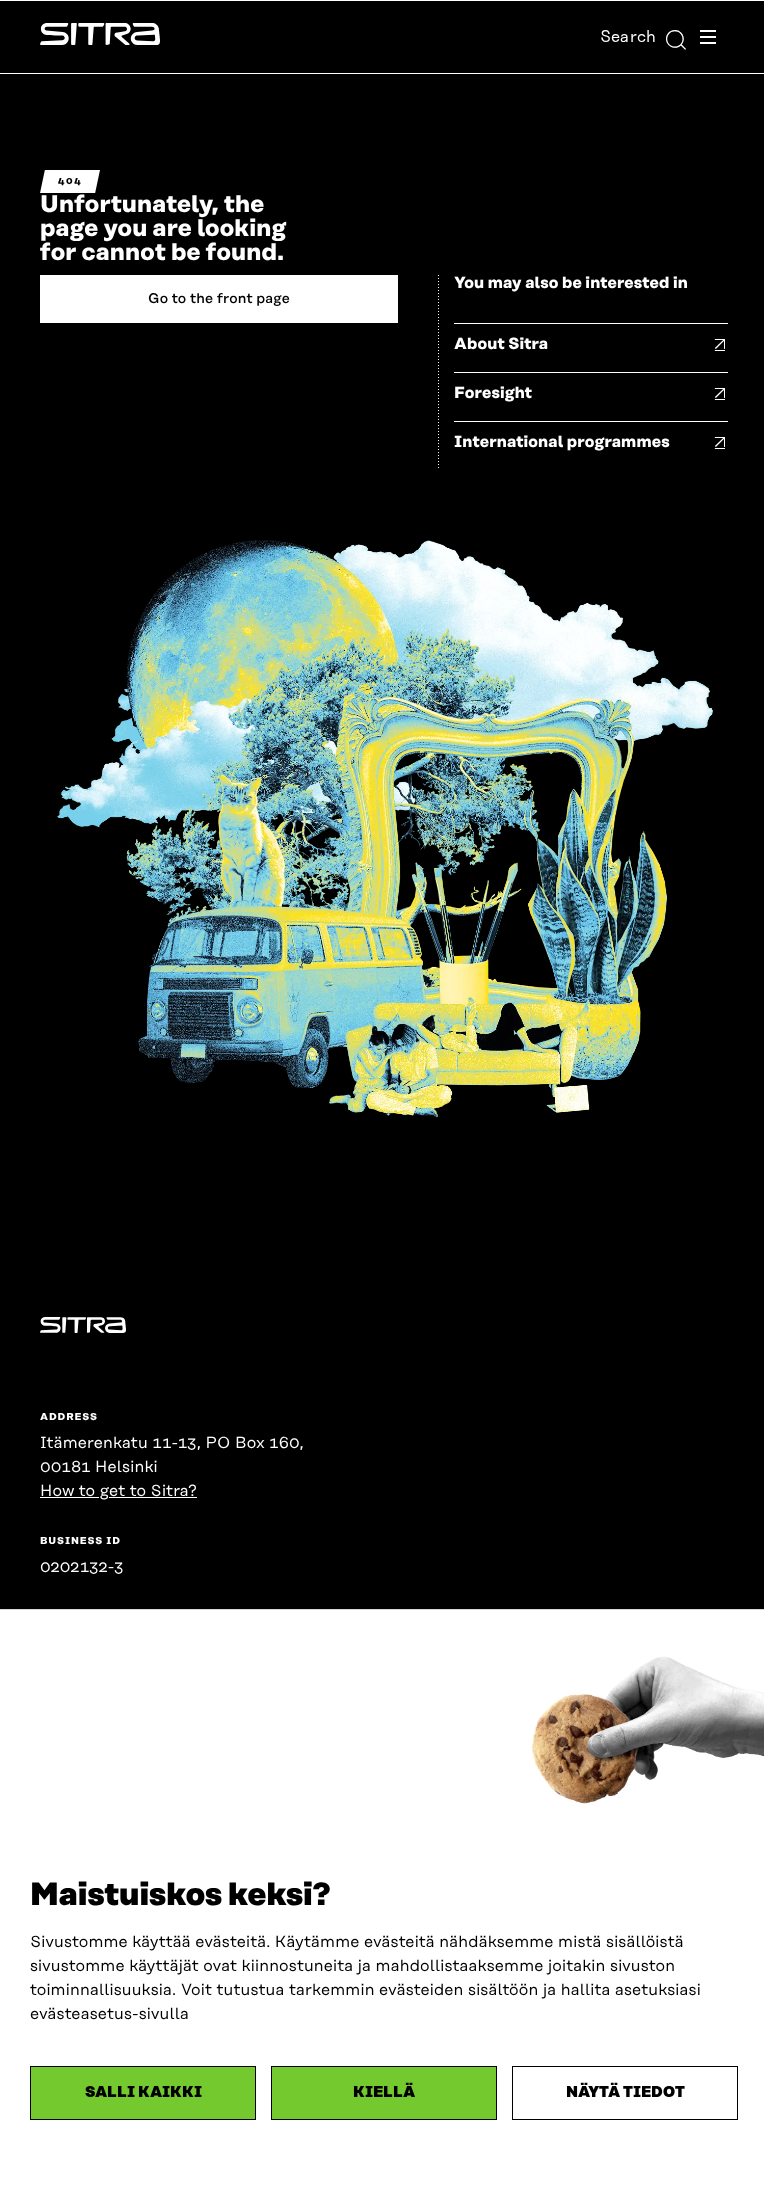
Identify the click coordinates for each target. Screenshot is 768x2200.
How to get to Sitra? (118, 1491)
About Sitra (501, 344)
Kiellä (384, 2092)
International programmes (562, 442)
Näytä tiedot (625, 2092)
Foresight (493, 393)
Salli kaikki (143, 2092)
